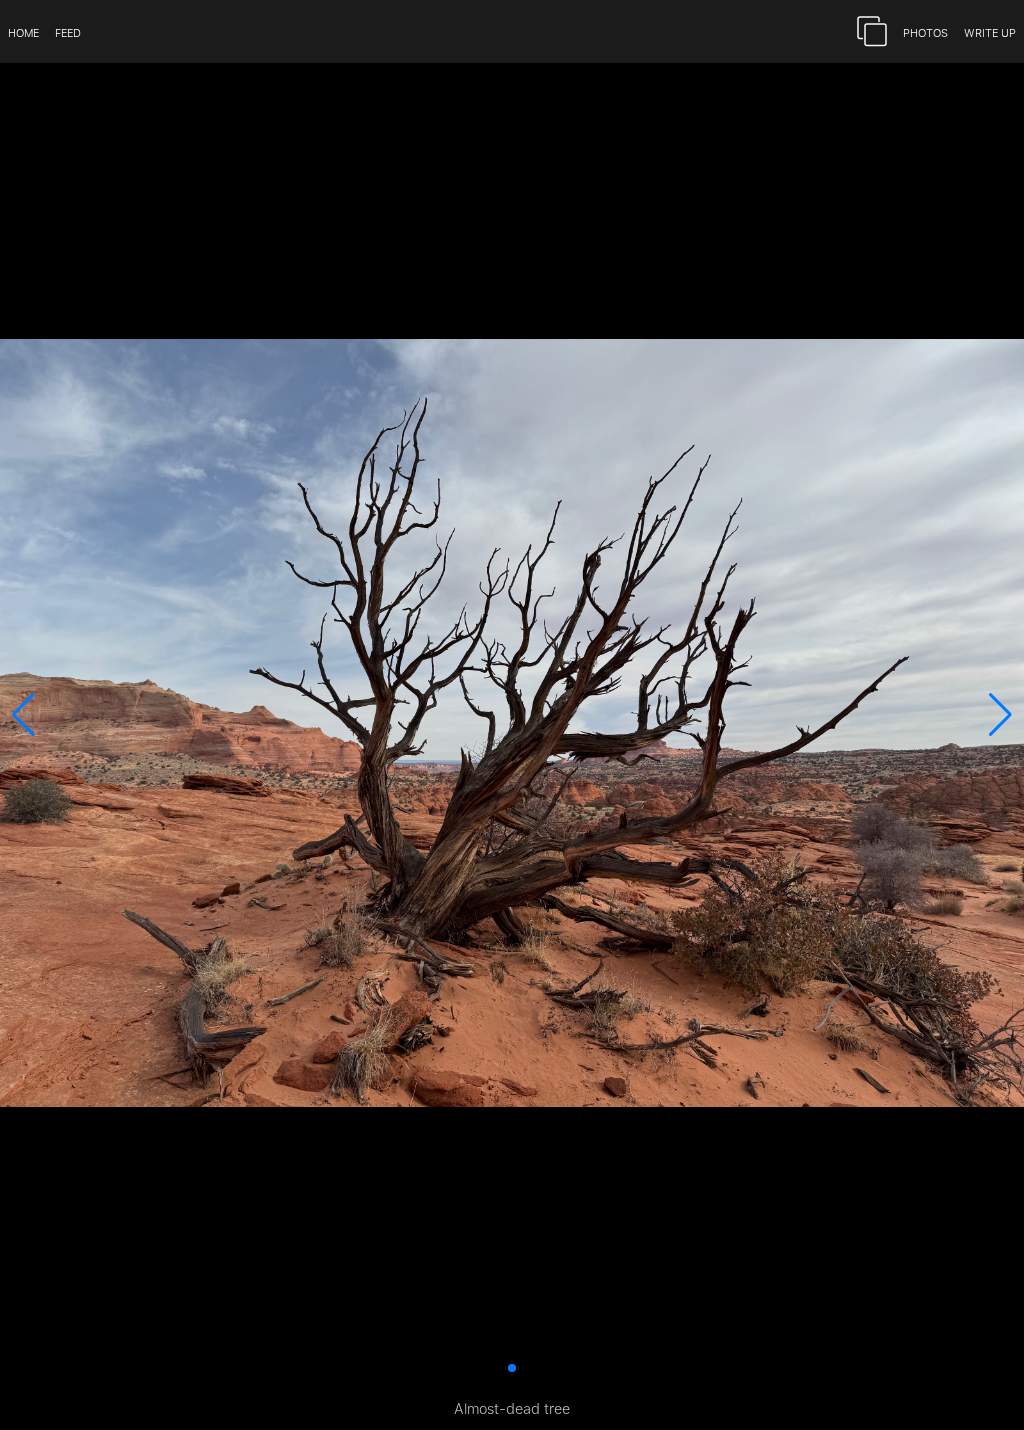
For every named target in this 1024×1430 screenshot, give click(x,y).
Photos (925, 31)
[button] (23, 715)
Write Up (990, 31)
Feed (68, 31)
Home (23, 31)
